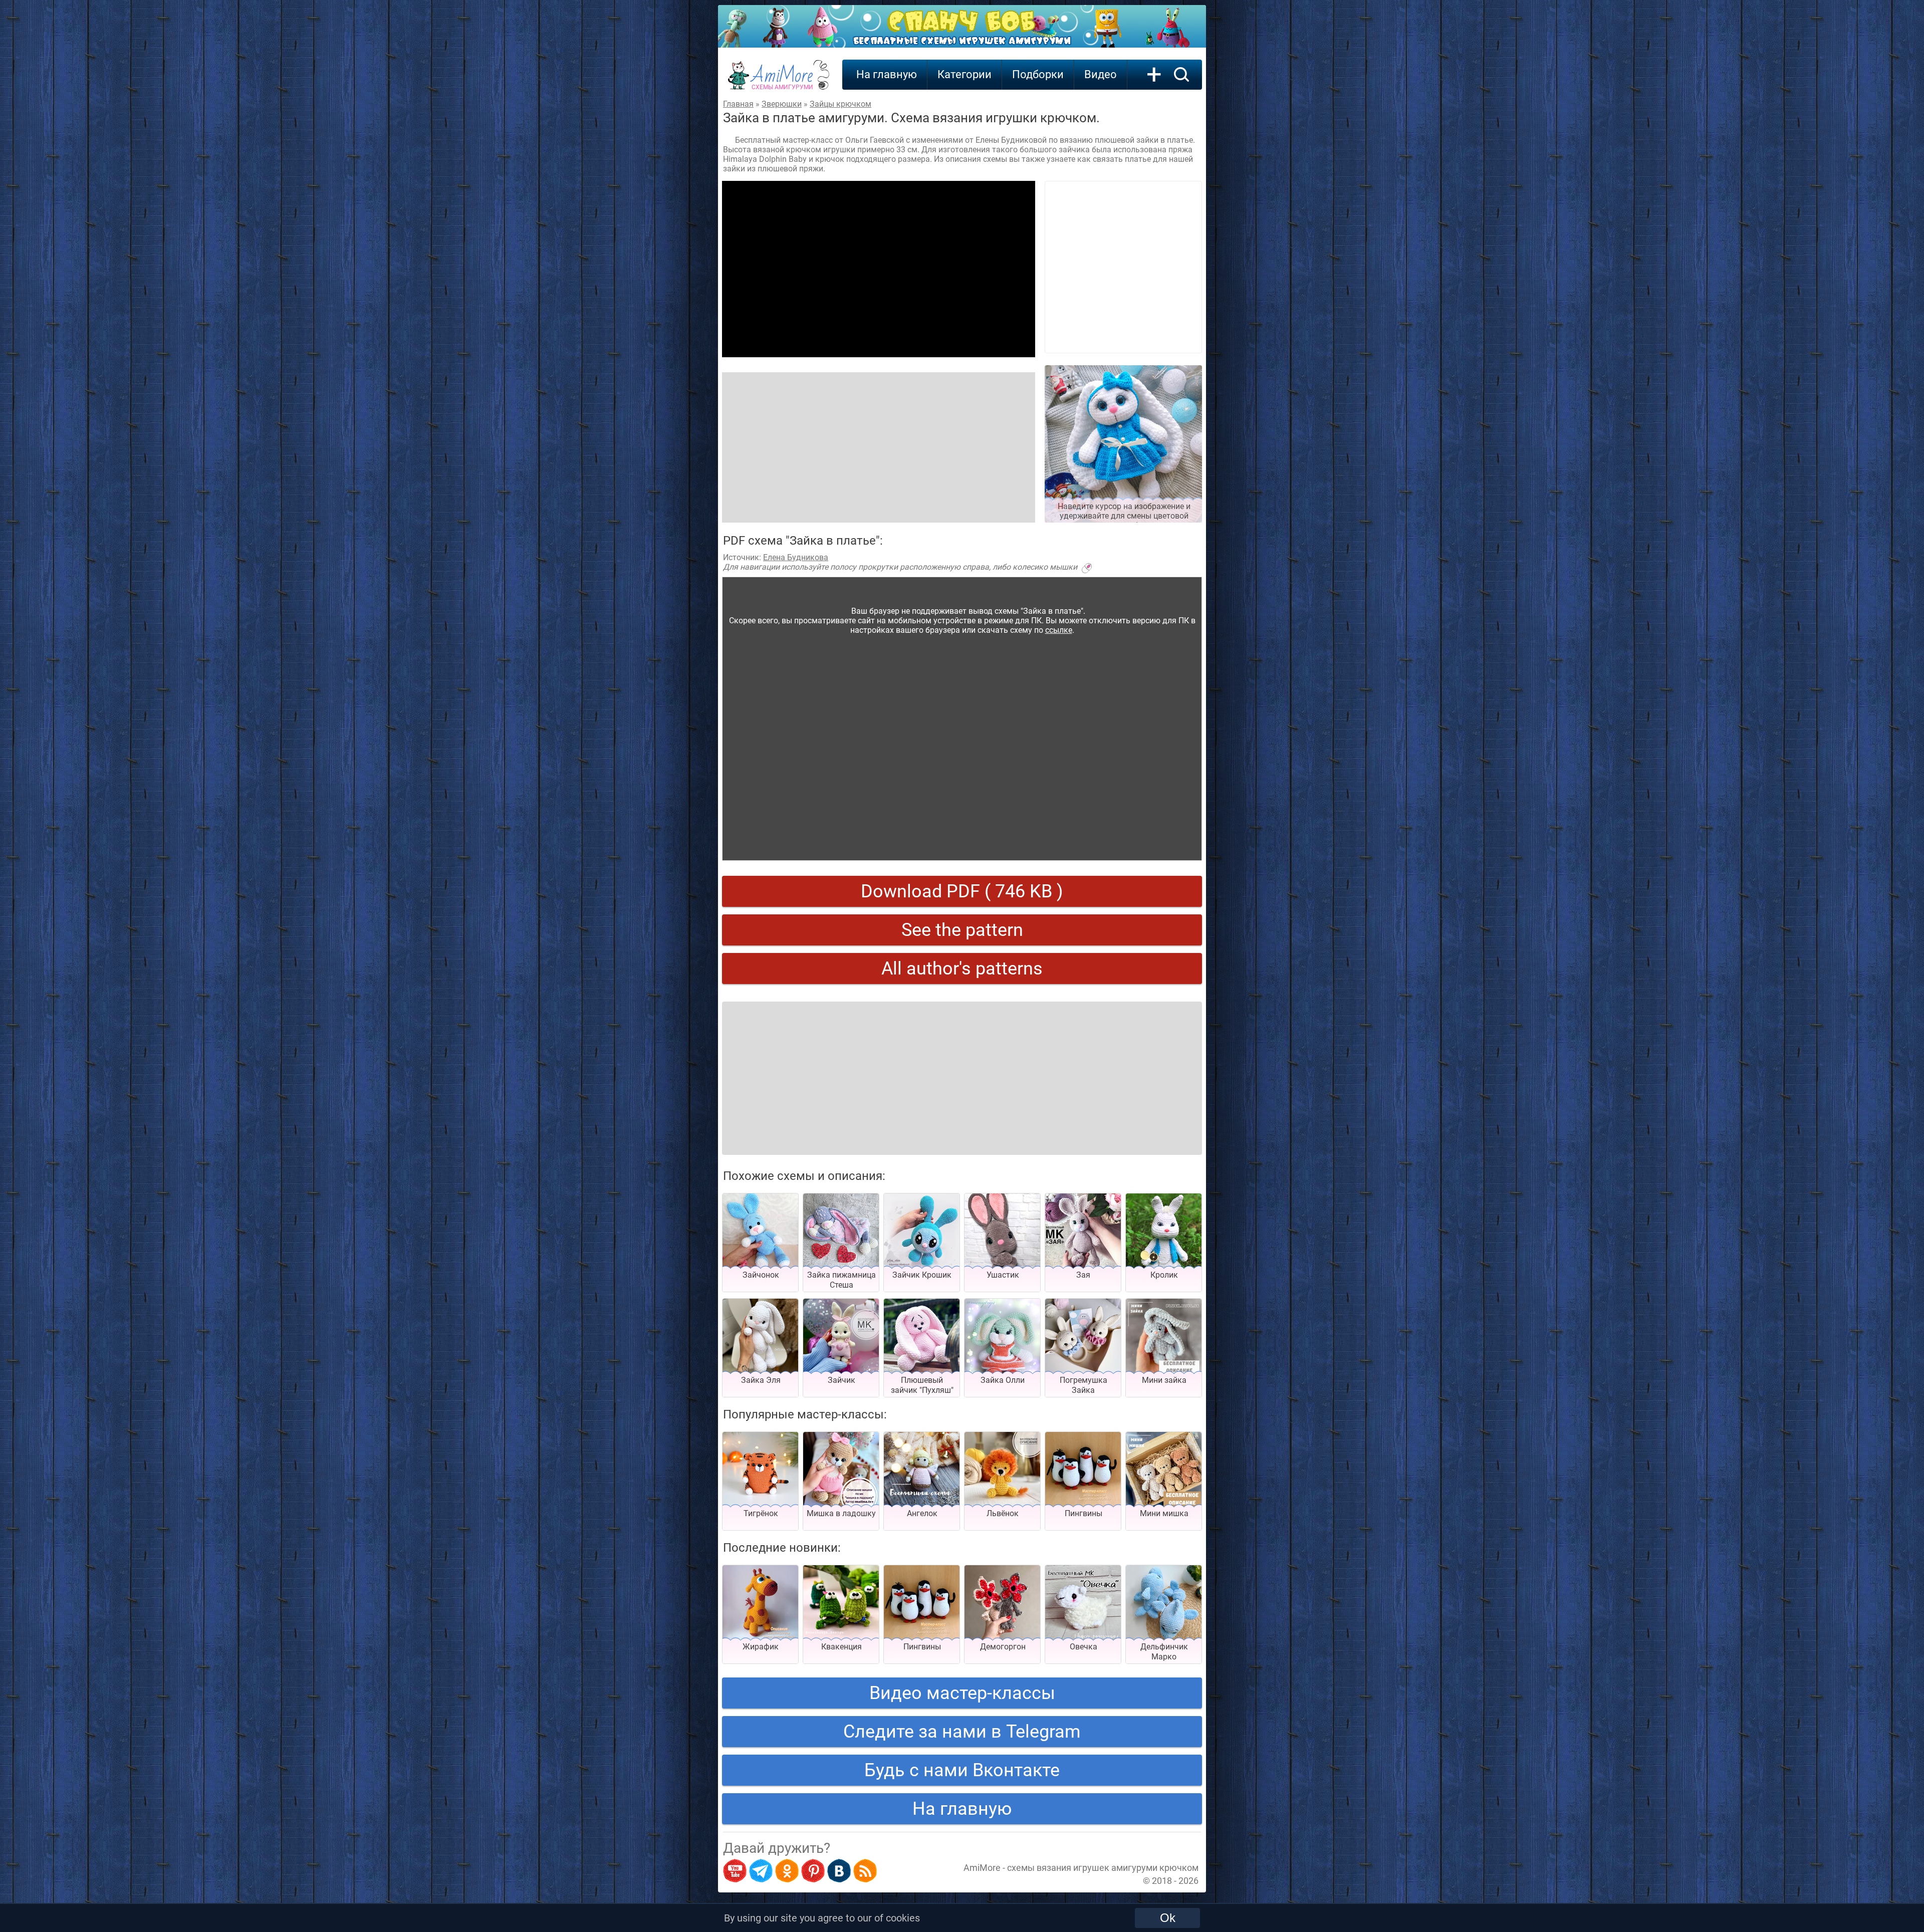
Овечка (1084, 1647)
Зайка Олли (1003, 1380)
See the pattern (962, 930)
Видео (1101, 74)
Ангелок (922, 1513)
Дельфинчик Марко (1164, 1652)
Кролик (1164, 1275)
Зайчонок (761, 1275)
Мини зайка (1164, 1380)
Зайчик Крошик (922, 1275)
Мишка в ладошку (841, 1513)
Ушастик (1003, 1275)
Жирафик (761, 1647)
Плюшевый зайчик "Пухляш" (922, 1385)
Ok (1168, 1918)
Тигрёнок (761, 1513)
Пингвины (1084, 1513)
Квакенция (841, 1647)
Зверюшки (782, 104)
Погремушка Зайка (1084, 1385)
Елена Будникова (796, 557)
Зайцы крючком (840, 104)
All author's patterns (962, 969)
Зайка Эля (761, 1380)
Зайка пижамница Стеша (841, 1280)
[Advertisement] (879, 269)
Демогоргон (1003, 1647)
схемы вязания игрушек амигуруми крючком (1103, 1868)
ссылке (1059, 630)
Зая (1083, 1275)
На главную (887, 74)
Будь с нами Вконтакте (962, 1770)
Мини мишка (1164, 1513)
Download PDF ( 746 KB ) (962, 891)
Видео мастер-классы (962, 1693)
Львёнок (1003, 1513)
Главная (738, 104)
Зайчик (841, 1380)
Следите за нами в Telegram (962, 1732)
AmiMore (782, 81)
